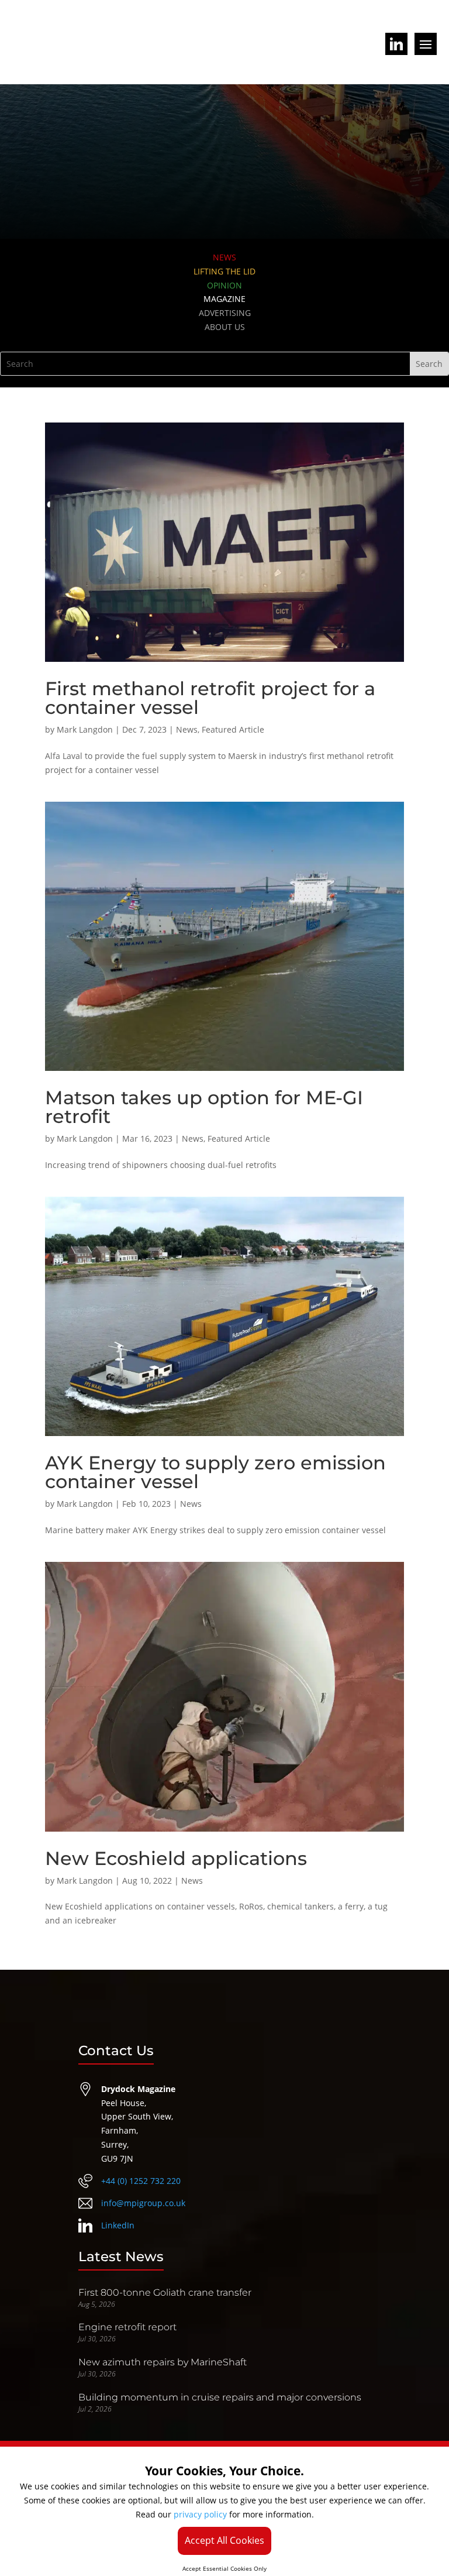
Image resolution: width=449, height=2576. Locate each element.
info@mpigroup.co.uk (143, 2203)
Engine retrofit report (127, 2327)
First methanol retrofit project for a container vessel (210, 698)
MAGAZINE (224, 299)
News (187, 729)
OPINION (224, 285)
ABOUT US (225, 327)
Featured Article (233, 729)
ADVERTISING (225, 313)
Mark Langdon (85, 729)
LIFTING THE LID (224, 271)
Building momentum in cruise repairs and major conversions (220, 2397)
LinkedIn (118, 2225)
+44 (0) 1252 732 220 (141, 2181)
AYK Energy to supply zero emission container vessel (215, 1472)
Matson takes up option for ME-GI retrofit (204, 1107)
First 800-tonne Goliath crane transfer (165, 2292)
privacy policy (200, 2514)
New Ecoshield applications (176, 1858)
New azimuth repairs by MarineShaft (163, 2362)
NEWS (224, 257)
